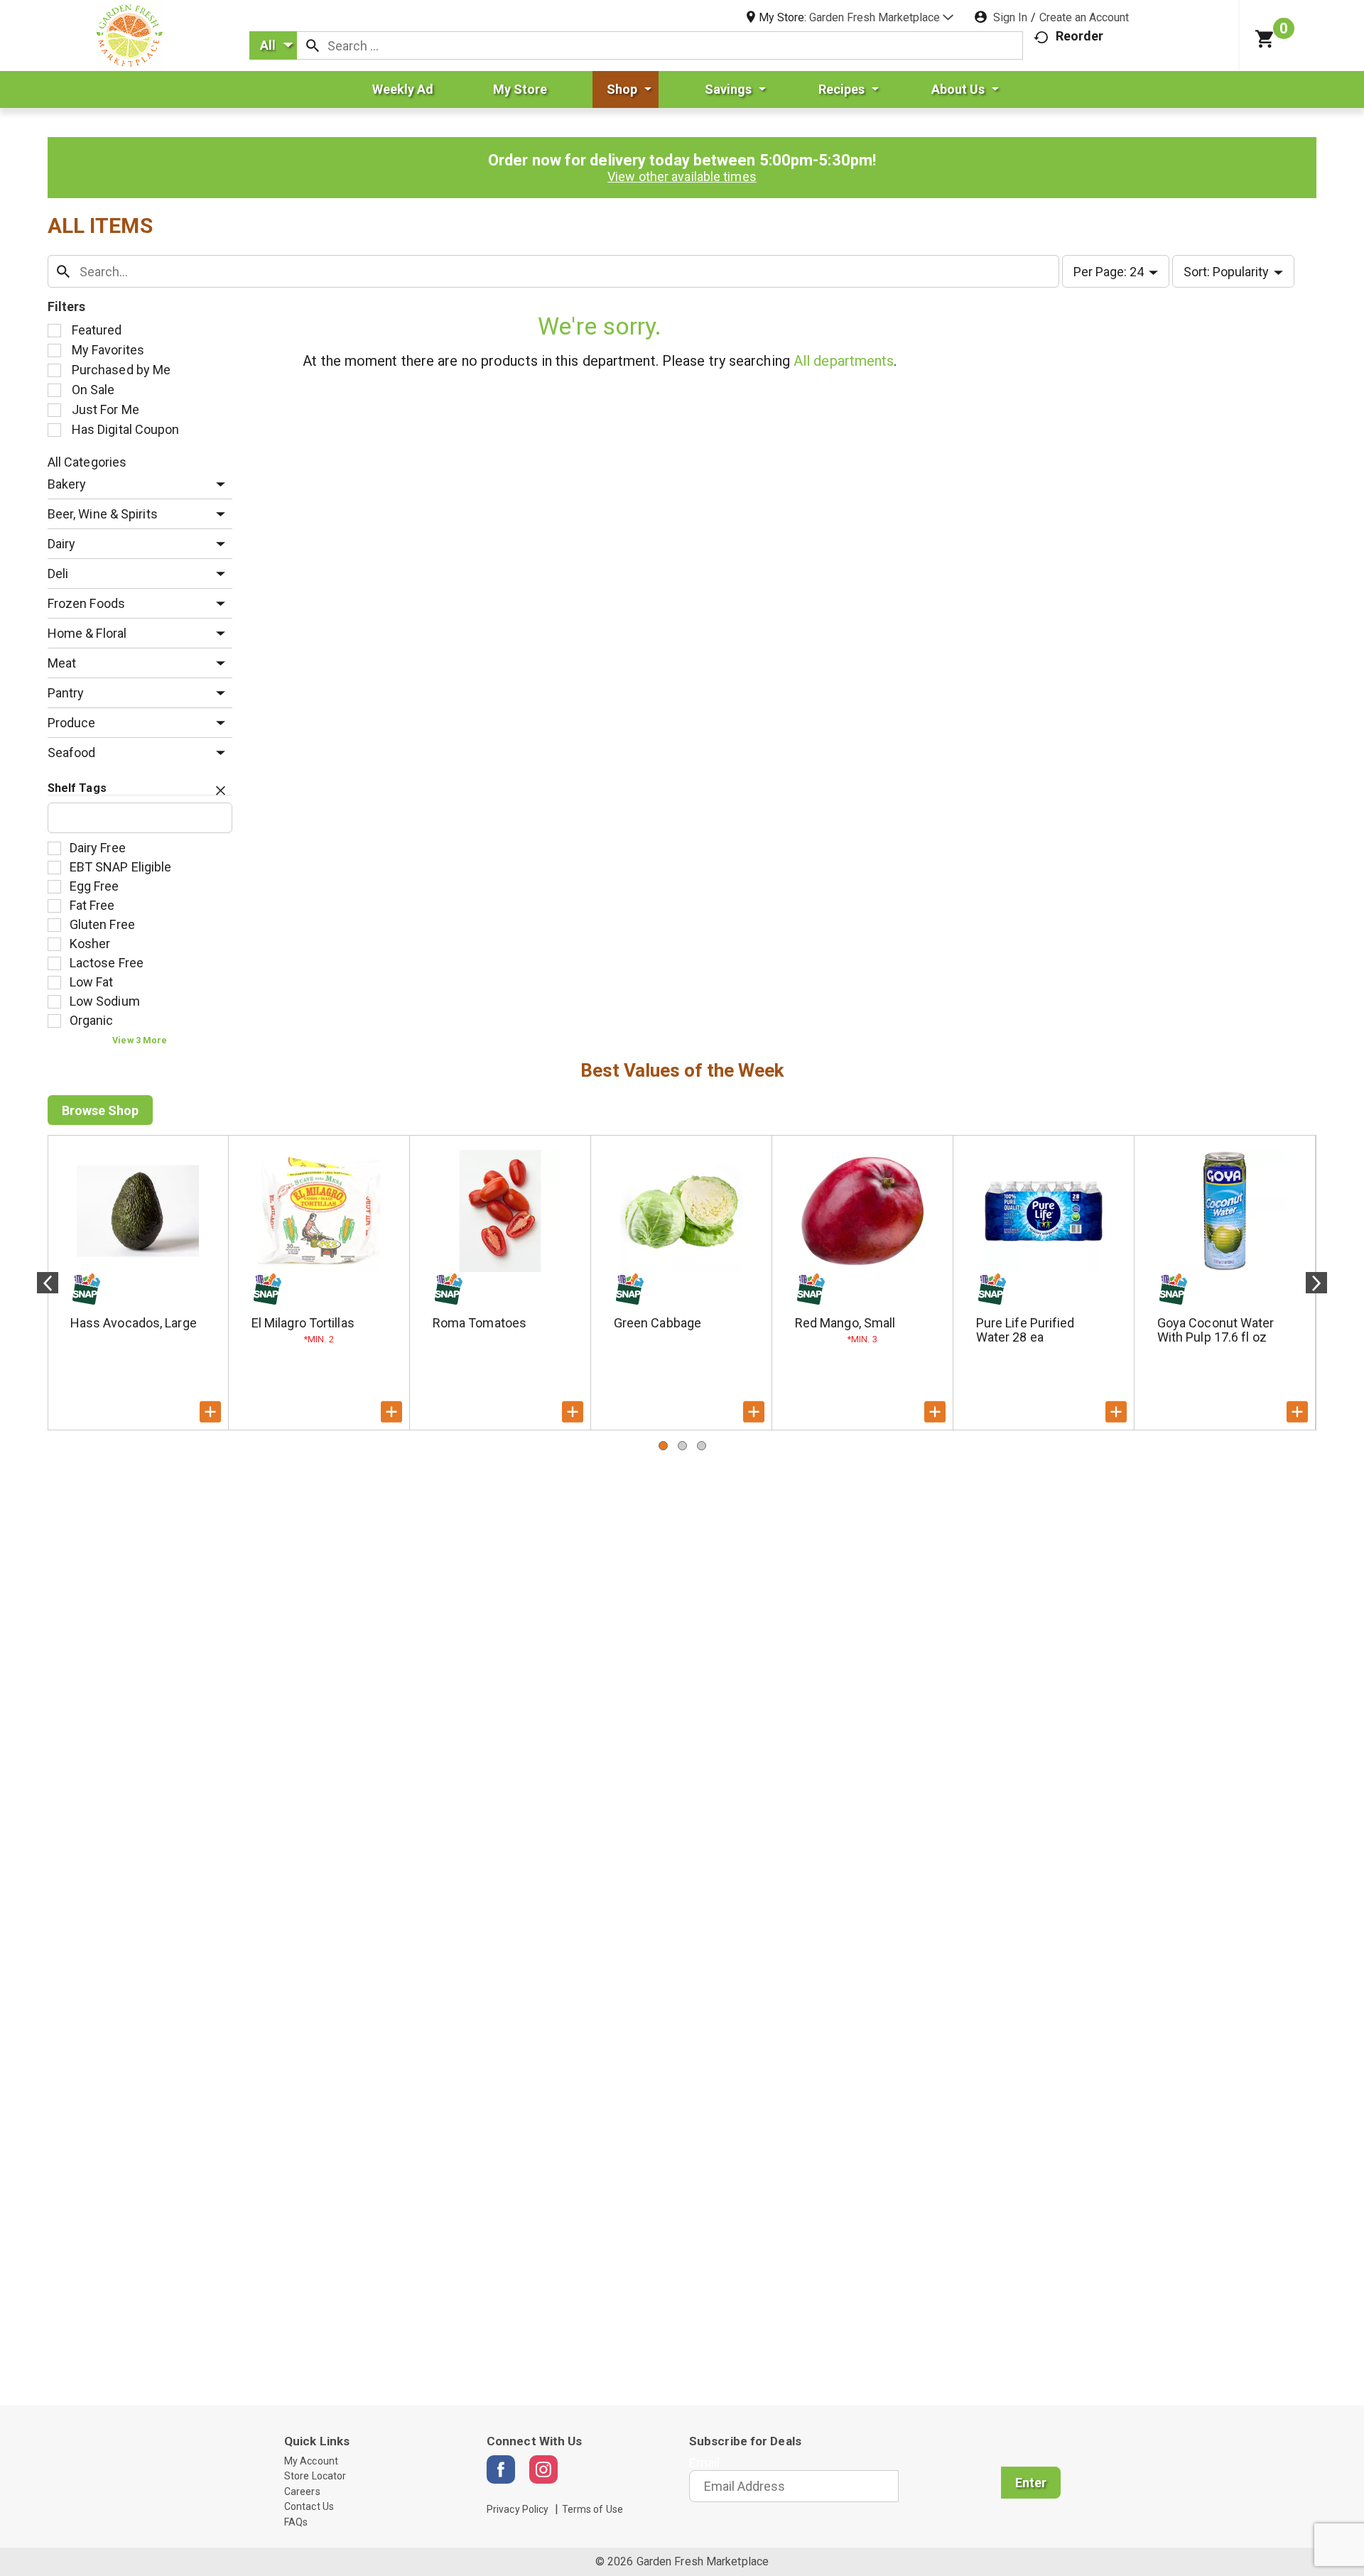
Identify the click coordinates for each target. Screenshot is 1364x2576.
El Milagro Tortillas (303, 1323)
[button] (881, 17)
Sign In (1010, 17)
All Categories (87, 462)
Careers (302, 2491)
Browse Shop (100, 1110)
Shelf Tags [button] (77, 788)
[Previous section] (48, 1283)
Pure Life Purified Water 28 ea (1025, 1330)
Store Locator (315, 2476)
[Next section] (1316, 1283)
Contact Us (309, 2506)
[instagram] (543, 2469)
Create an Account (1084, 17)
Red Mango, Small (845, 1323)
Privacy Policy (518, 2509)
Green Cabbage (657, 1323)
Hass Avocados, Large (134, 1323)
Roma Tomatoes (480, 1323)
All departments (844, 361)
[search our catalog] (313, 45)
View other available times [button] (682, 176)
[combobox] (273, 45)
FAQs (296, 2522)
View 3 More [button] (140, 1040)
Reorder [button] (1079, 36)
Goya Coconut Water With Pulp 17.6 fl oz (1216, 1330)
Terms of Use (592, 2509)
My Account (311, 2461)
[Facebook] (501, 2469)
